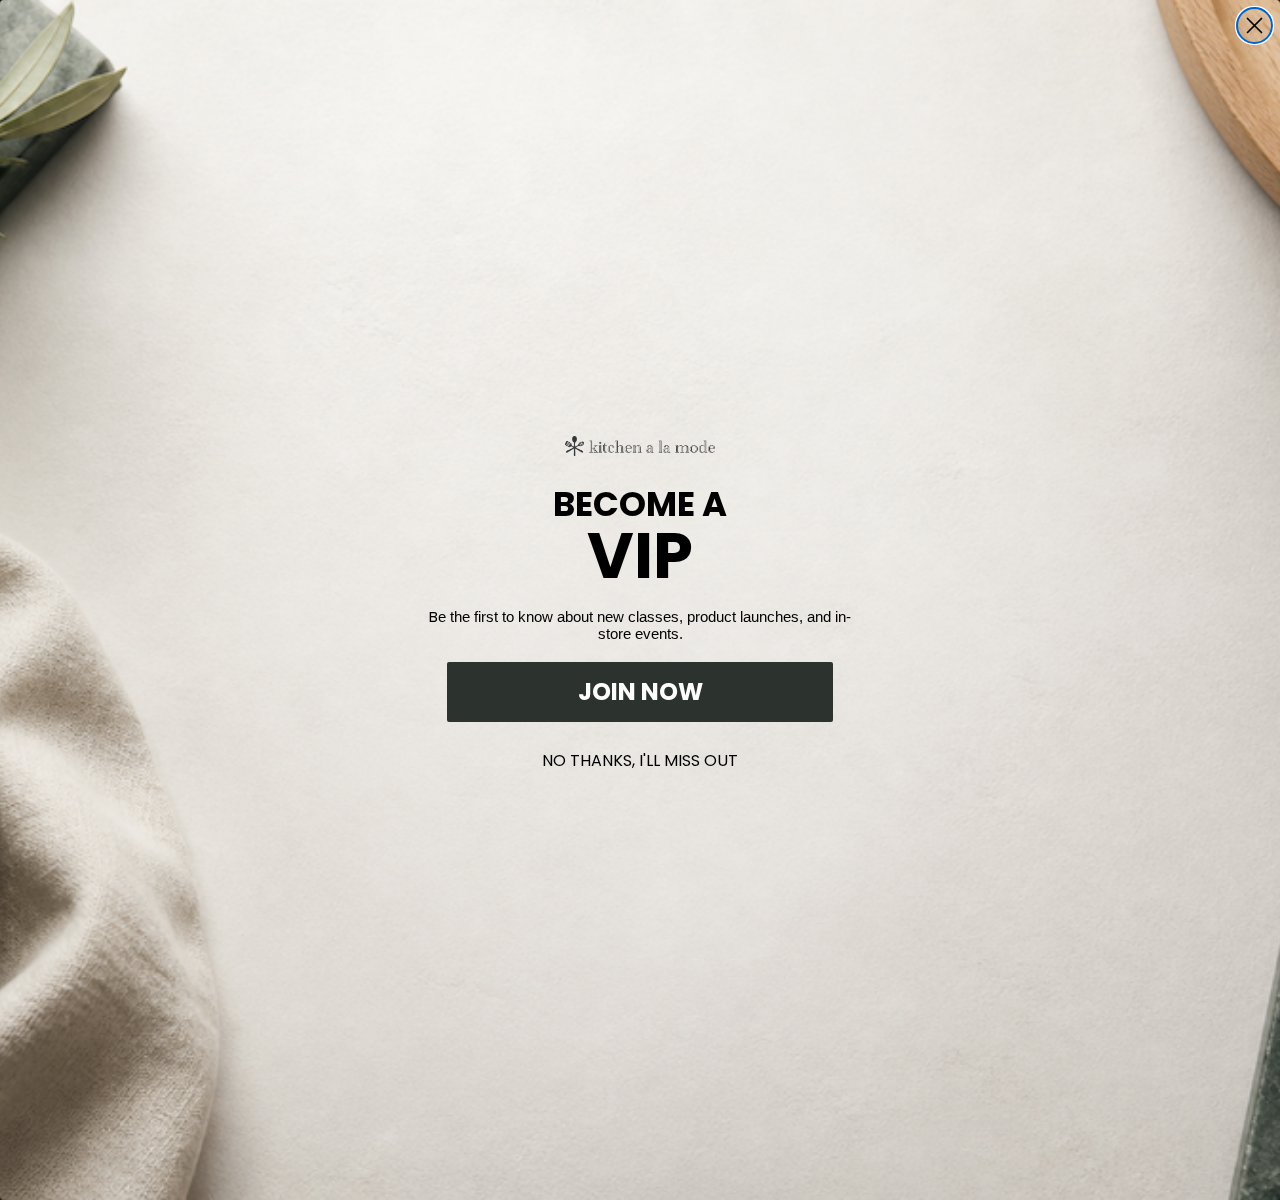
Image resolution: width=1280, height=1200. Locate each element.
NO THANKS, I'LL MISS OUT (640, 756)
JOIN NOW (640, 691)
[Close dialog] (1254, 25)
